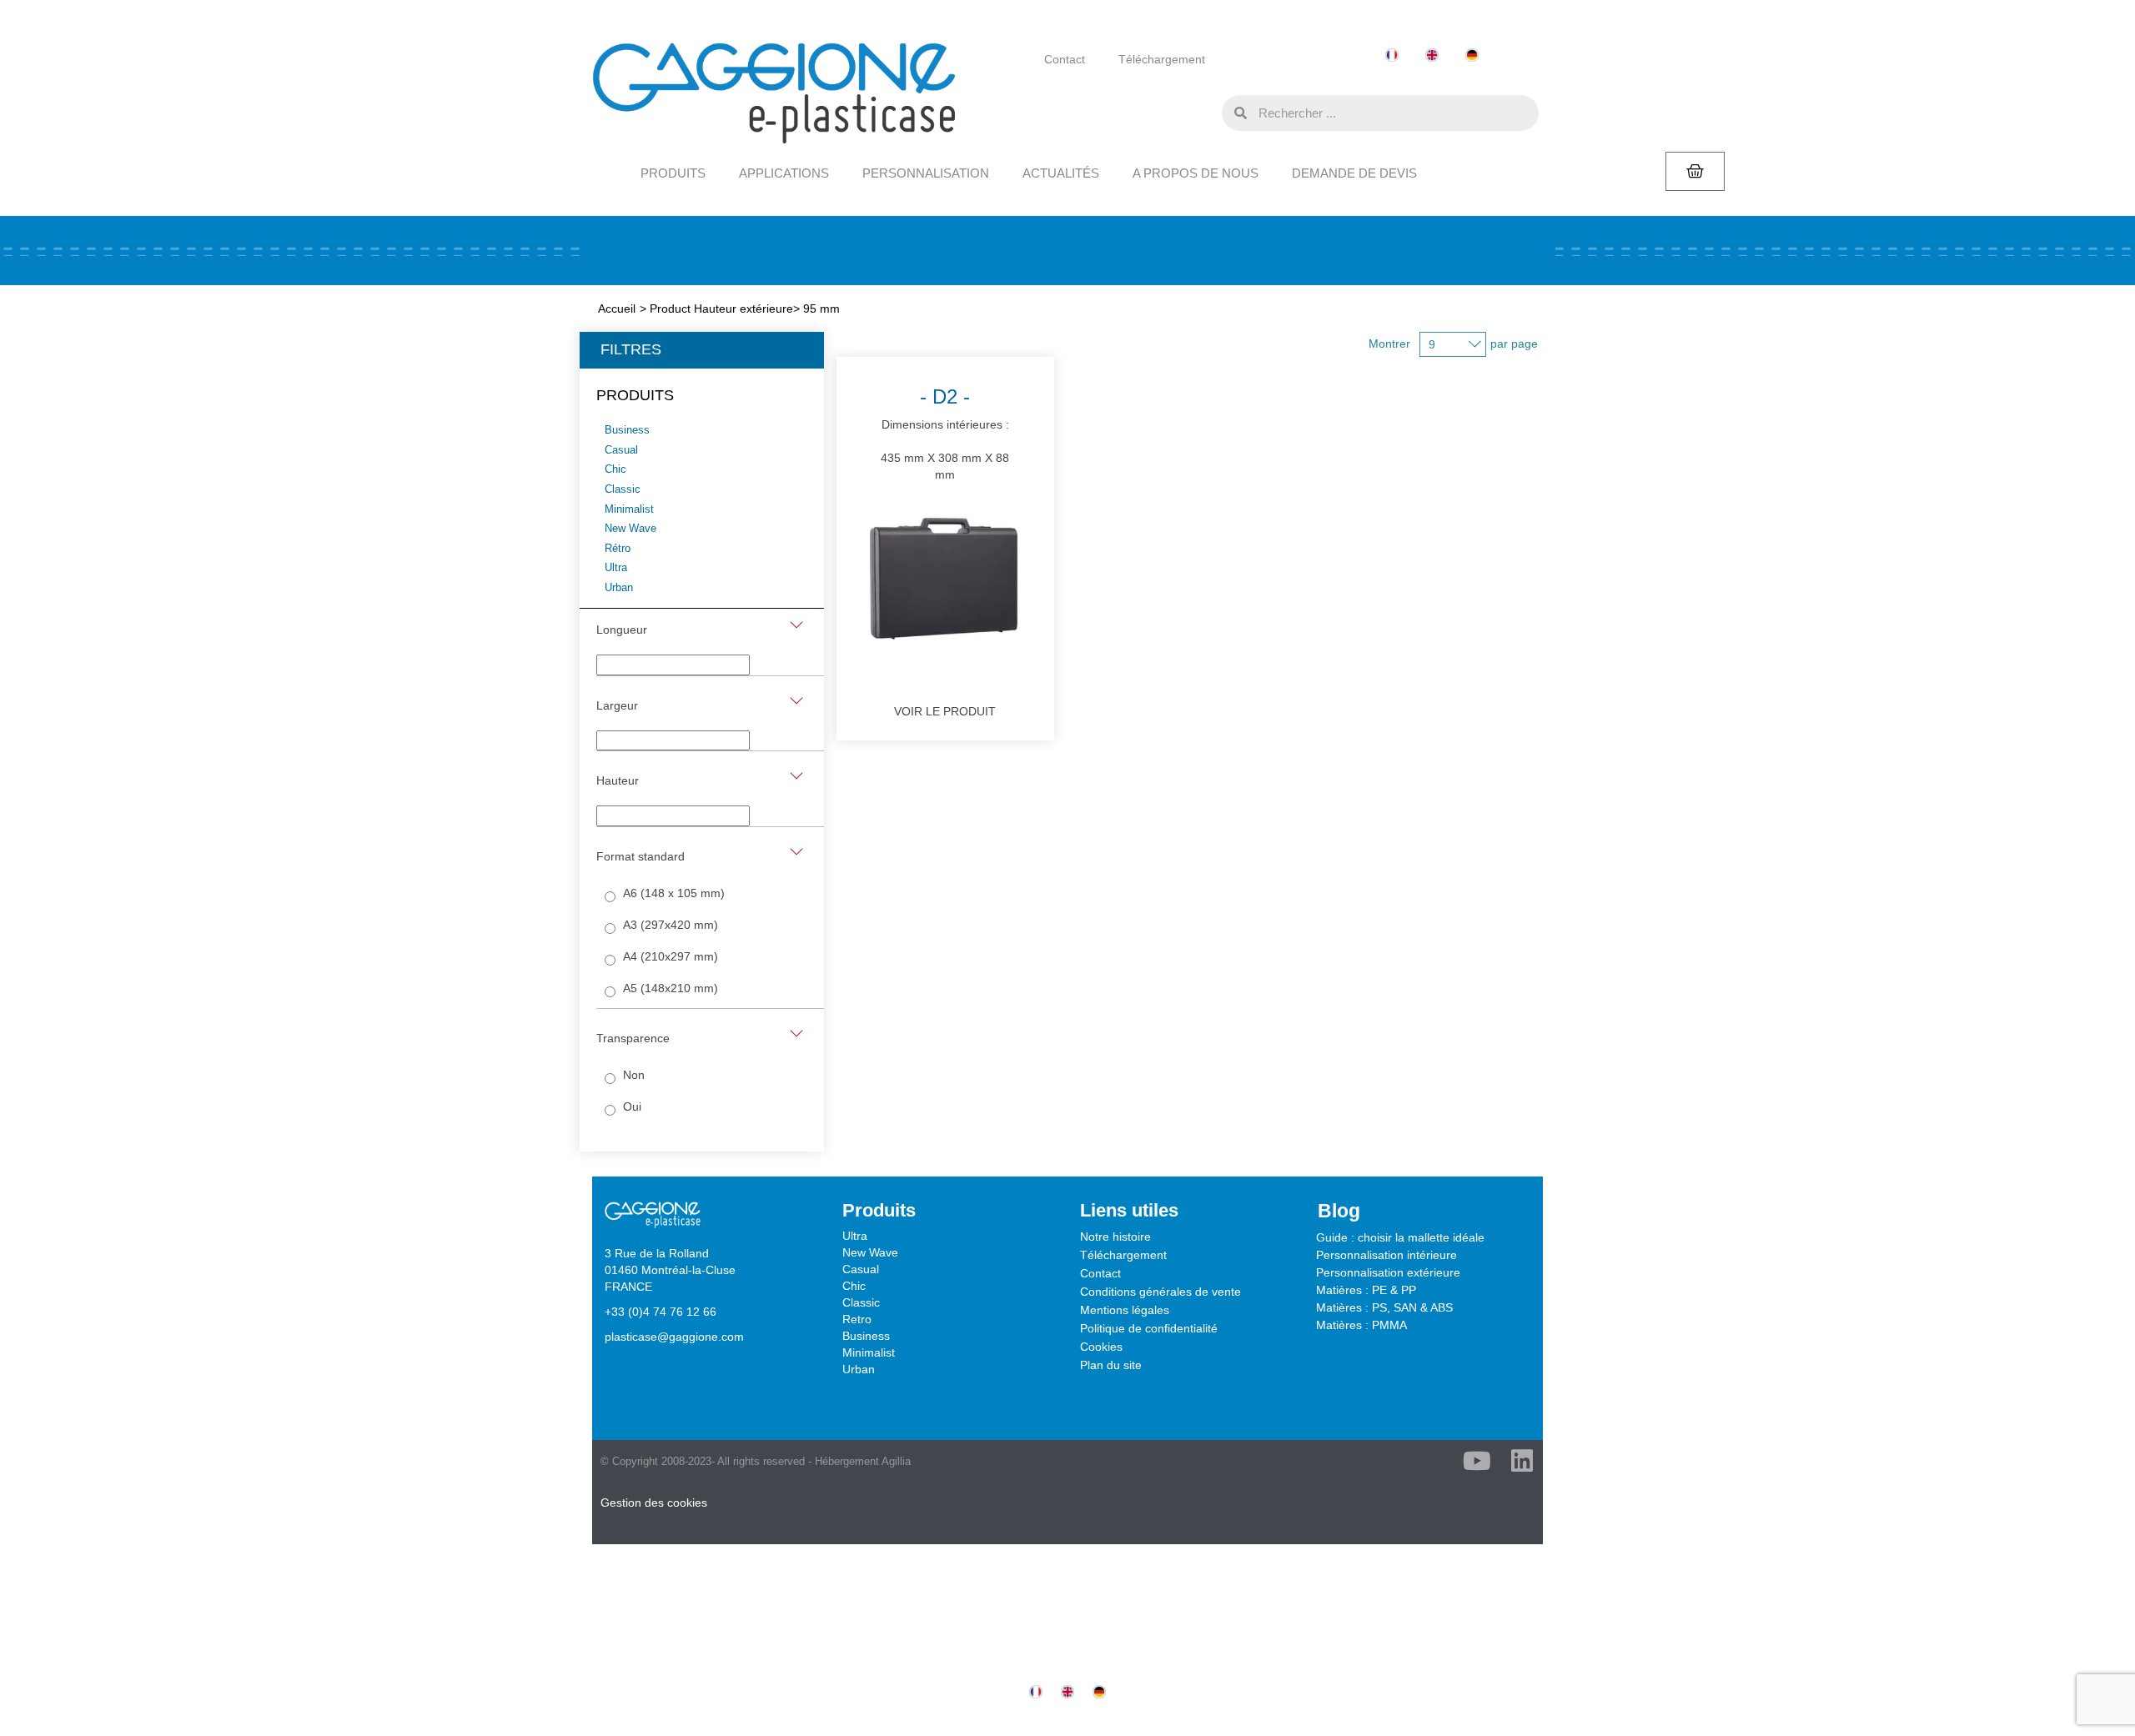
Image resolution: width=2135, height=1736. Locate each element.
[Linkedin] (1522, 1461)
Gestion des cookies (654, 1503)
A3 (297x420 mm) (671, 925)
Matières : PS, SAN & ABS (1384, 1307)
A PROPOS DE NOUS (1196, 173)
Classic (861, 1302)
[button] (1205, 112)
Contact (1065, 59)
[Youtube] (1477, 1461)
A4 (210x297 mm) (671, 956)
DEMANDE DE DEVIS (1354, 173)
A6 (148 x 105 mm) (674, 893)
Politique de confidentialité (1149, 1328)
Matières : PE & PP (1366, 1290)
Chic (854, 1286)
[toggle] (796, 625)
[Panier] (1695, 171)
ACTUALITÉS (1061, 173)
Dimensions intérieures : (945, 433)
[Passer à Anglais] (1432, 55)
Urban (859, 1369)
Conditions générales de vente (1160, 1292)
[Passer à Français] (1392, 55)
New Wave (870, 1252)
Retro (857, 1319)
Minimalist (869, 1352)
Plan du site (1111, 1365)
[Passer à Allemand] (1472, 55)
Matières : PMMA (1361, 1325)
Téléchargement (1162, 59)
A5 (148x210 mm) (671, 988)
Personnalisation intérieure (1386, 1255)
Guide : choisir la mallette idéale (1400, 1237)
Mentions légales (1125, 1310)
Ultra (855, 1236)
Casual (861, 1269)
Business (866, 1336)
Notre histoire (1115, 1237)
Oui (632, 1106)
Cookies (1101, 1347)
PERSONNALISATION (926, 173)
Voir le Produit (945, 711)
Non (634, 1075)
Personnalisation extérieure (1388, 1272)
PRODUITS (673, 173)
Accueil (617, 309)
